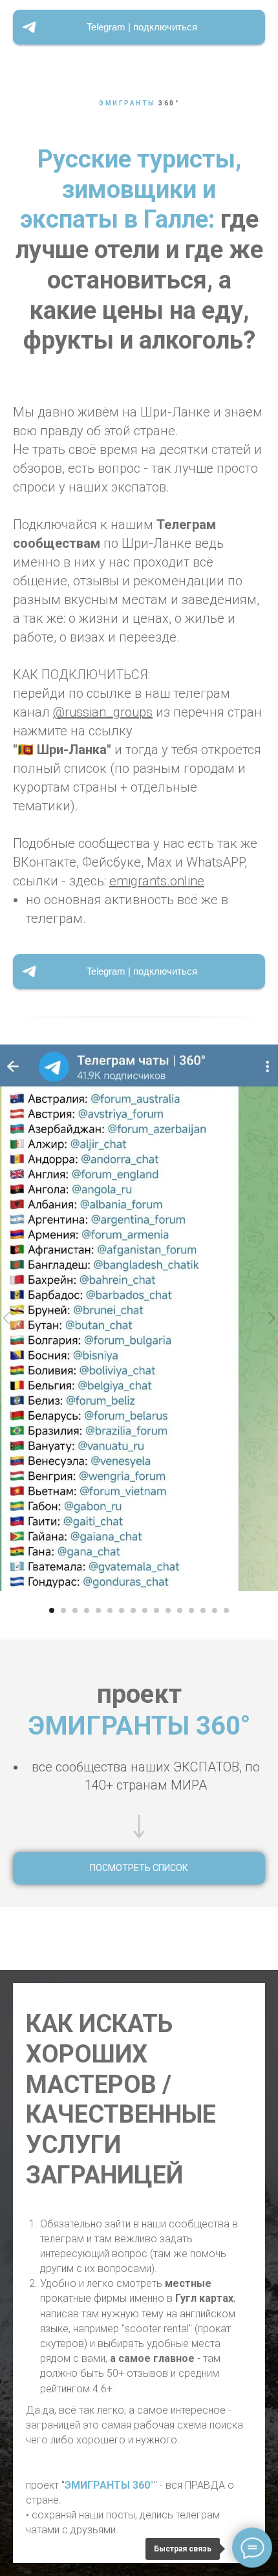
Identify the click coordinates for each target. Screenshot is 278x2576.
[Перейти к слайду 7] (122, 1610)
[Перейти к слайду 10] (156, 1610)
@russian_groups (103, 712)
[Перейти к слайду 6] (110, 1610)
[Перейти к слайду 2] (63, 1610)
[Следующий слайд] (272, 1318)
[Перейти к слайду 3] (75, 1610)
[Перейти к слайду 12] (180, 1610)
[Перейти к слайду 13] (191, 1610)
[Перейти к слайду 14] (203, 1610)
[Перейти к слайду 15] (215, 1610)
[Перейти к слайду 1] (52, 1610)
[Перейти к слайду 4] (87, 1610)
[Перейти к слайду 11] (168, 1610)
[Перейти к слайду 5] (98, 1610)
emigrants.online (157, 881)
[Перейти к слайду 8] (133, 1610)
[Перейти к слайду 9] (145, 1610)
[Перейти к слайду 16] (226, 1610)
